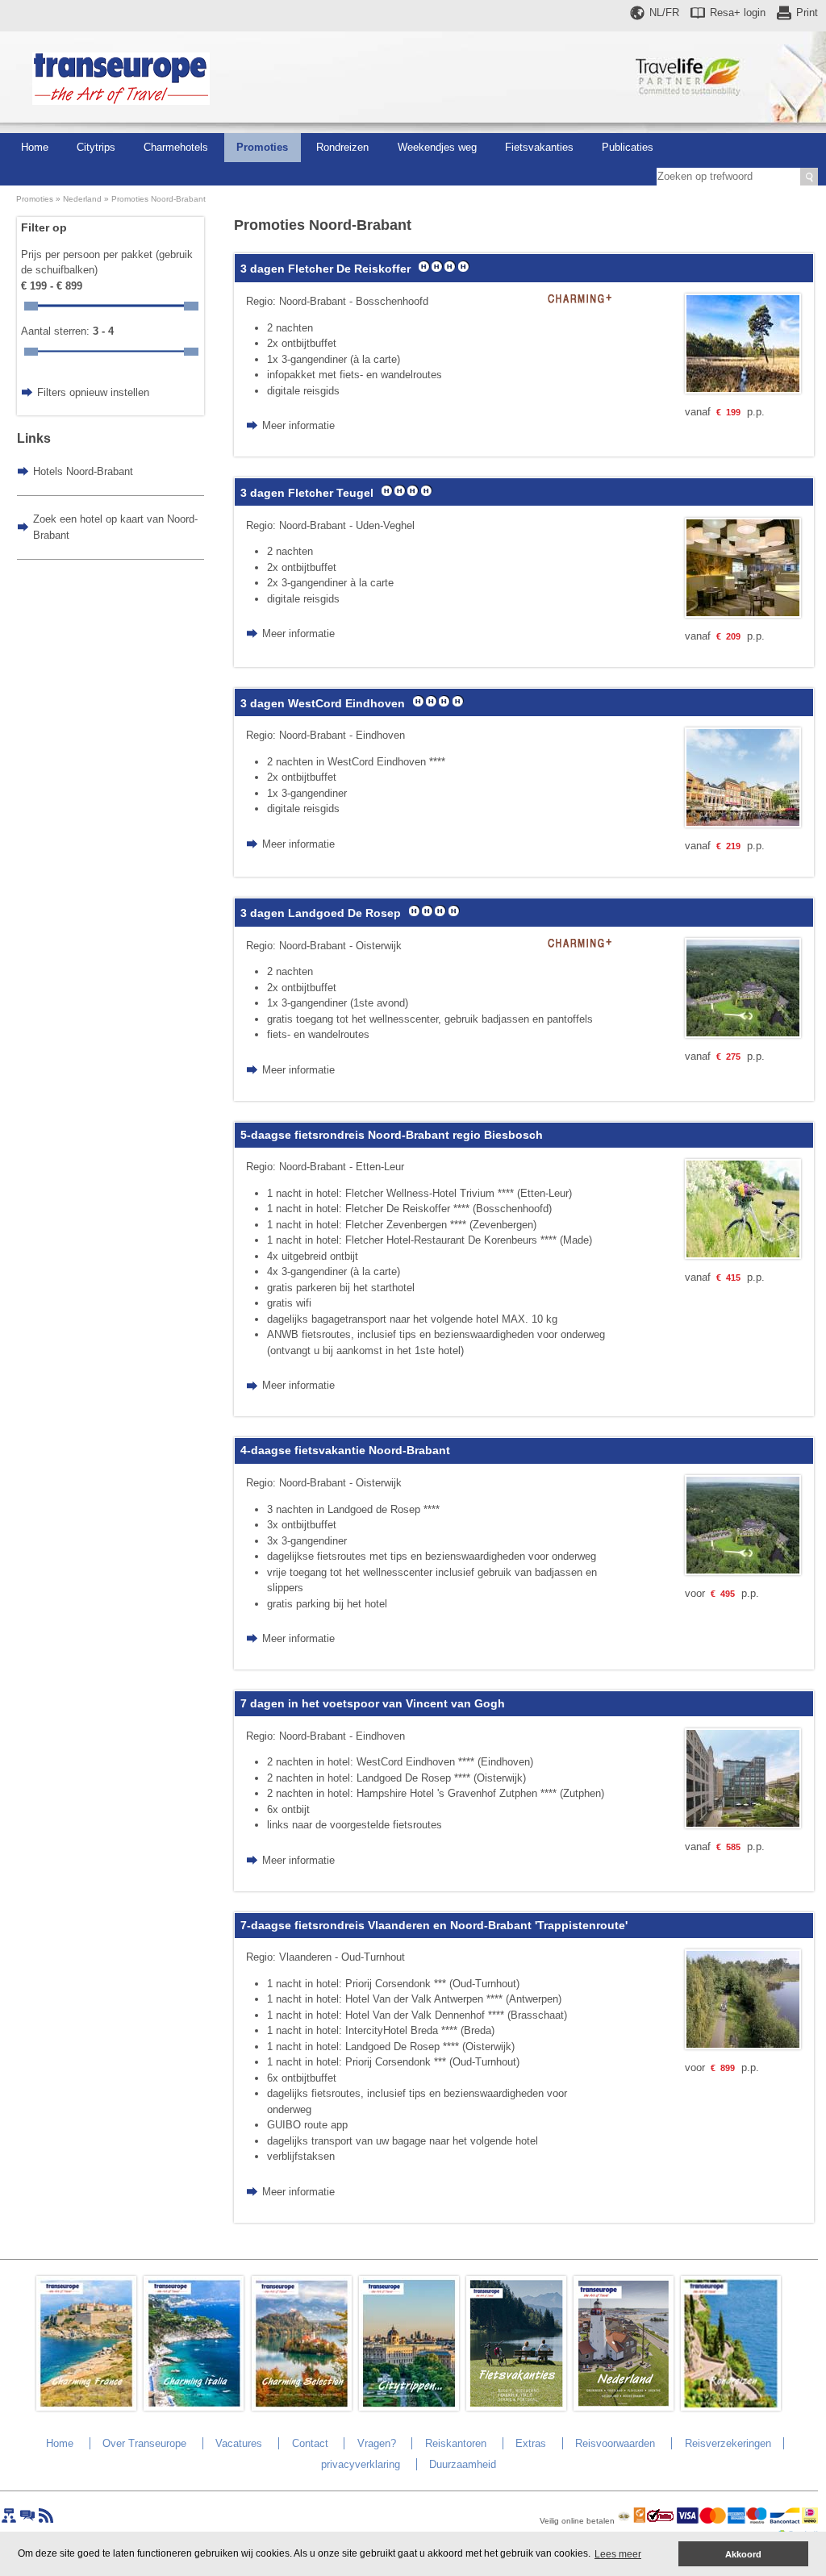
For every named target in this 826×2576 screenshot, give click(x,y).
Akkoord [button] (743, 2554)
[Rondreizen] (731, 2407)
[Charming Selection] (302, 2407)
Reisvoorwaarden (615, 2443)
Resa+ (738, 13)
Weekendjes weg (437, 147)
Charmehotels (176, 147)
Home (35, 147)
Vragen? (377, 2443)
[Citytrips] (409, 2407)
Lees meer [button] (618, 2554)
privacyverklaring (361, 2464)
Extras (531, 2443)
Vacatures (239, 2443)
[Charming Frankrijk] (86, 2407)
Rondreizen (342, 147)
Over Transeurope (144, 2443)
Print (807, 13)
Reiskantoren (456, 2443)
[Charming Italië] (194, 2407)
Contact (310, 2443)
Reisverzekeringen (728, 2443)
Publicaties (628, 147)
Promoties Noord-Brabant (159, 199)
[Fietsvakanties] (516, 2407)
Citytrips (96, 147)
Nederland (82, 199)
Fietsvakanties (539, 147)
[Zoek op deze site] (809, 177)
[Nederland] (624, 2407)
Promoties (262, 147)
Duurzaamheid (463, 2464)
